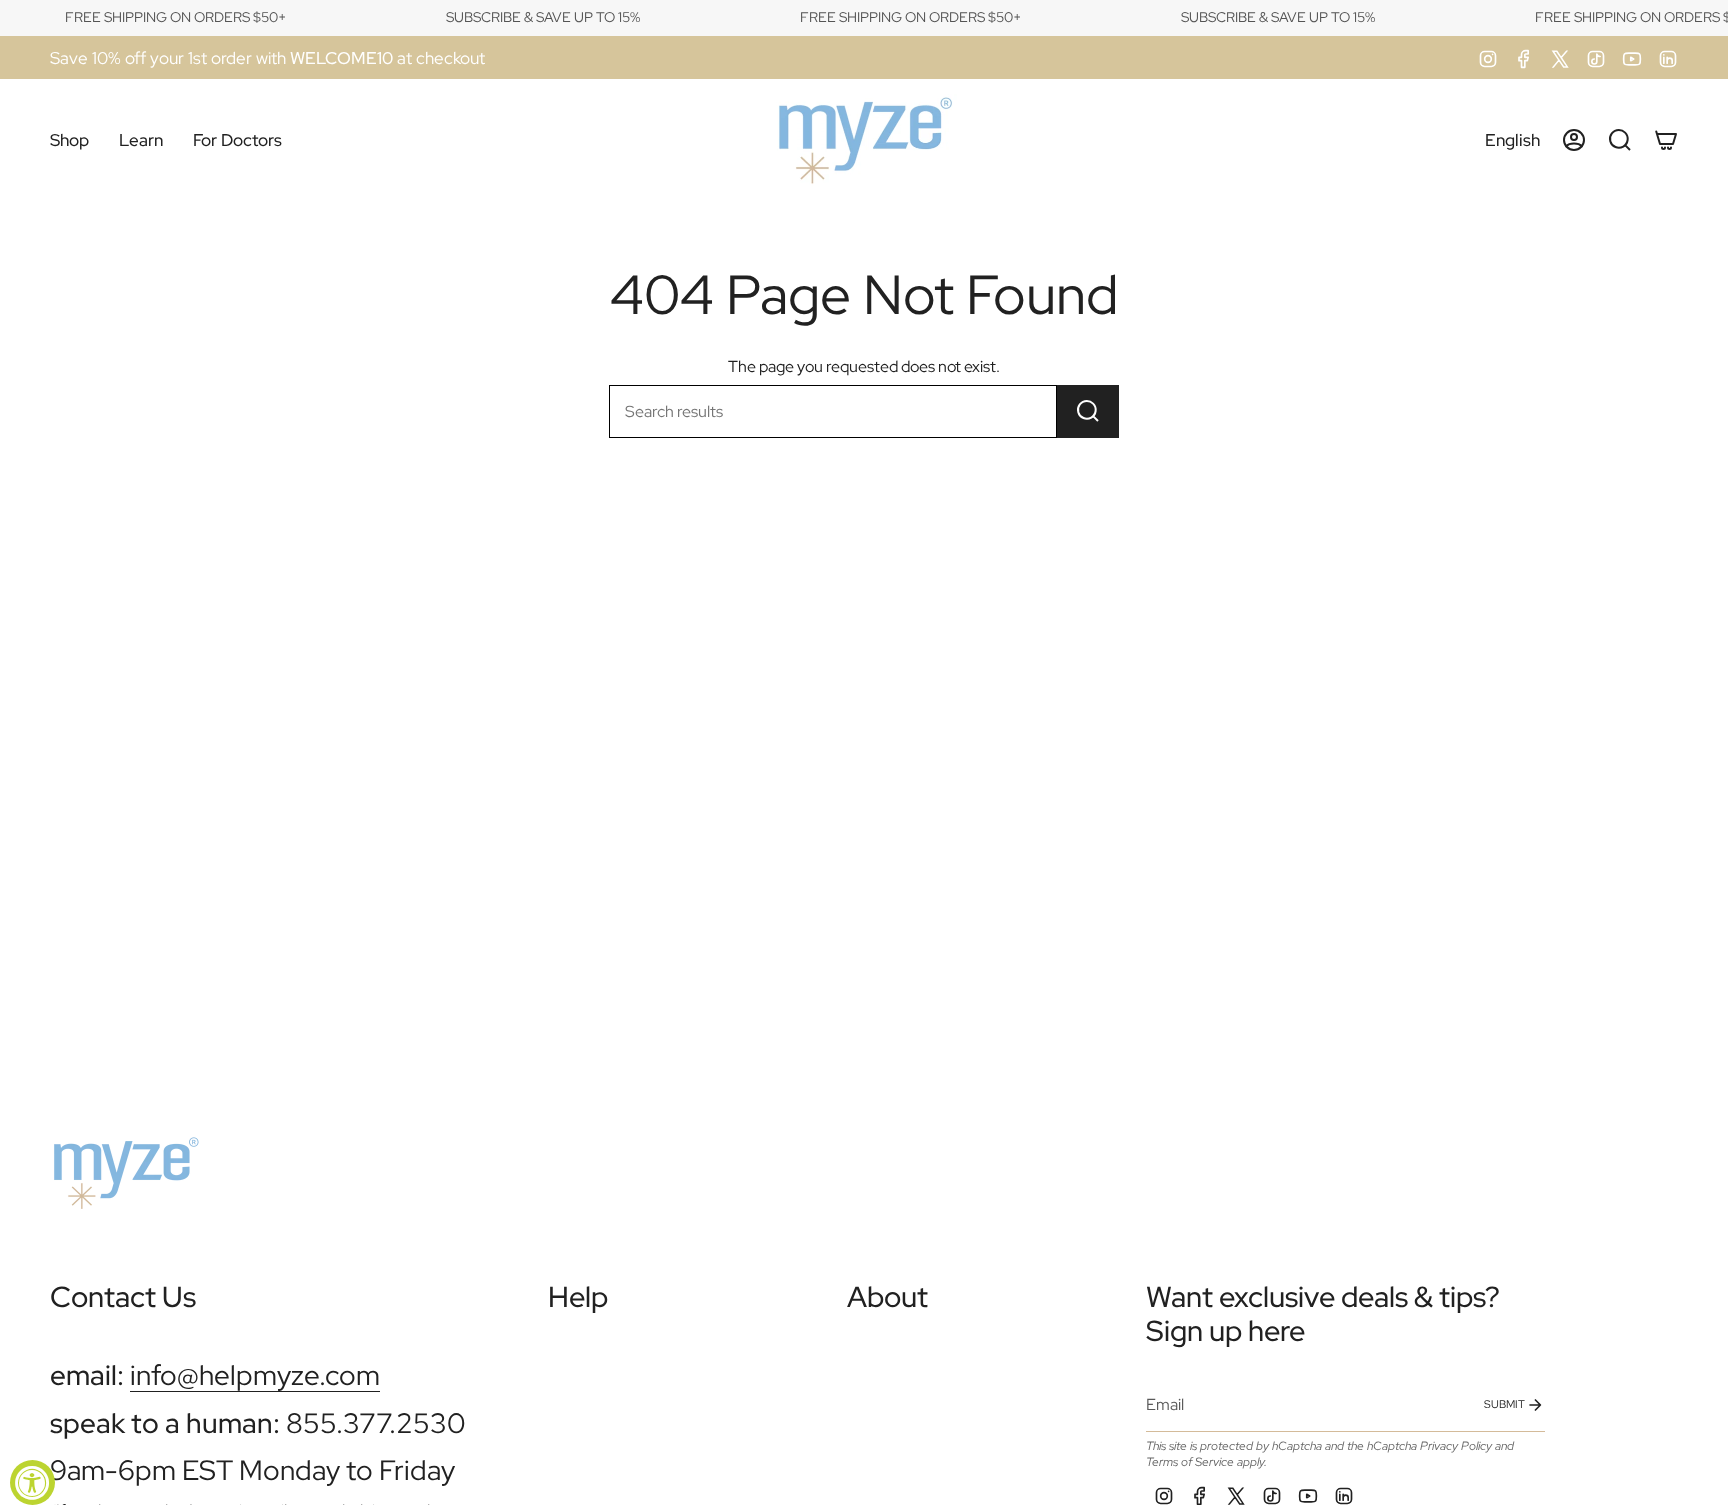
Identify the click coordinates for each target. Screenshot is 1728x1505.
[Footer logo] (125, 1165)
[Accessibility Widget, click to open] (32, 1482)
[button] (69, 140)
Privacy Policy (1456, 1446)
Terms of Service (1190, 1462)
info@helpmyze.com (255, 1375)
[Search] (1088, 411)
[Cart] (1666, 140)
